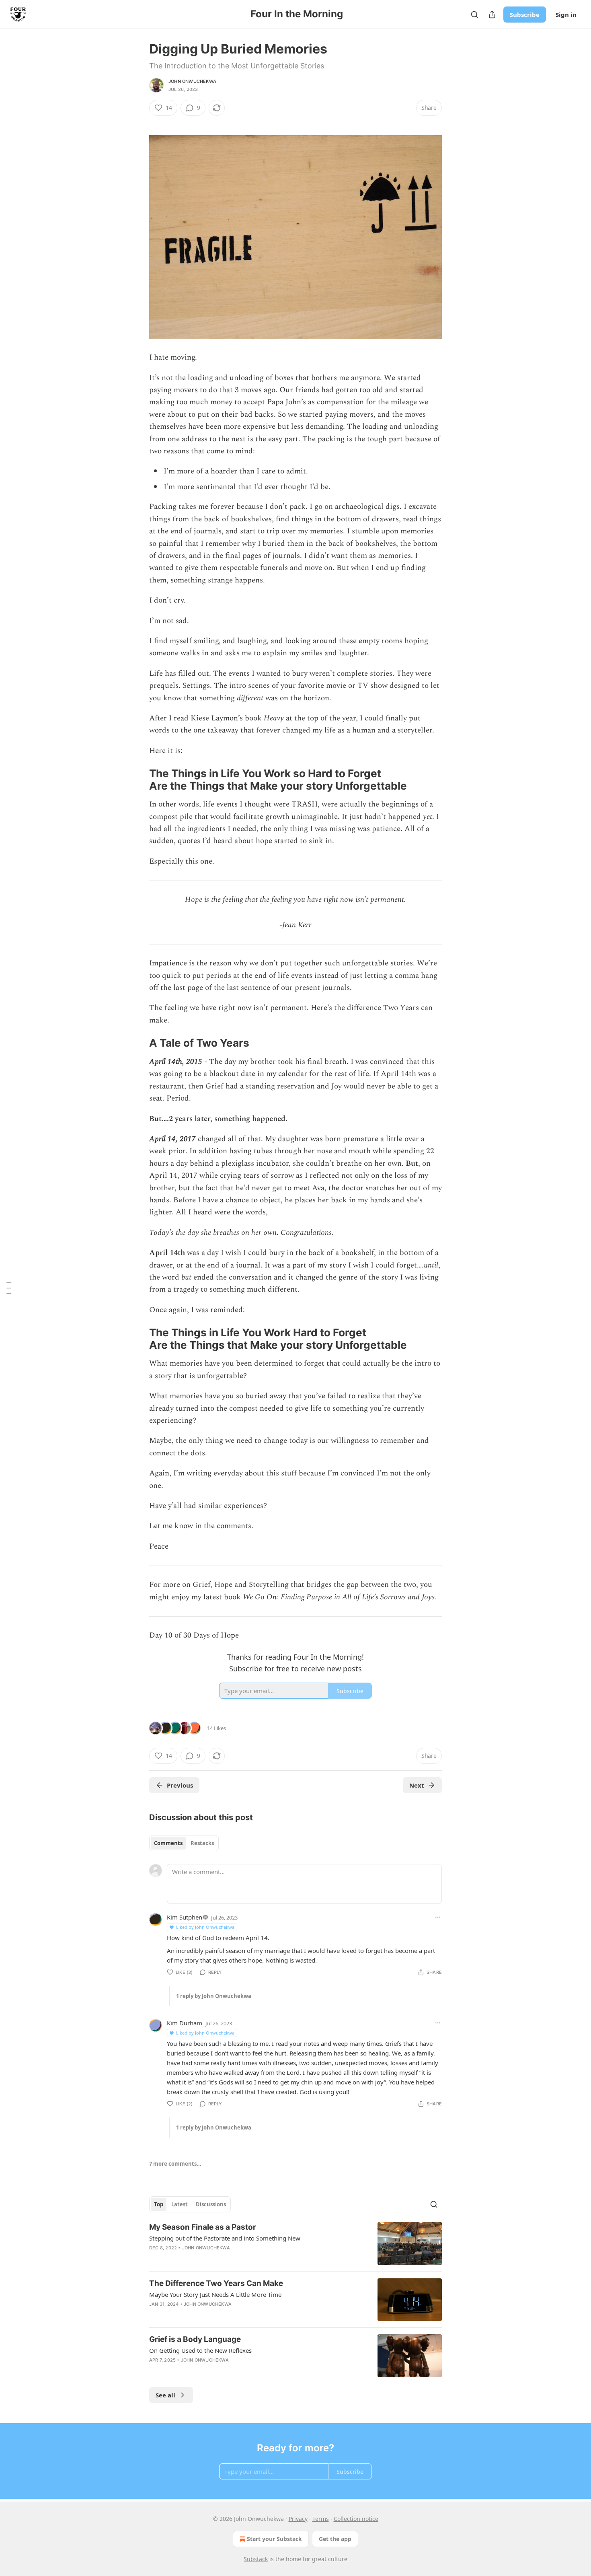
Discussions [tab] (211, 2204)
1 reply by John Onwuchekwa (214, 1996)
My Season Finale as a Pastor (203, 2227)
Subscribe (525, 14)
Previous (180, 1785)
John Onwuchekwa (192, 81)
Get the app (335, 2539)
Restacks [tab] (202, 1843)
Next (417, 1785)
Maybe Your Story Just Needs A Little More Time (215, 2294)
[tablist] (184, 1843)
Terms (321, 2519)
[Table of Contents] (9, 1288)
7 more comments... (175, 2164)
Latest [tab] (180, 2204)
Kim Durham (185, 2023)
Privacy (298, 2519)
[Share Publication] (492, 14)
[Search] (474, 14)
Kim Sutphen (185, 1917)
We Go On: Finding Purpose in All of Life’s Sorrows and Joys (339, 1597)
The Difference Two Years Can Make (216, 2283)
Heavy (274, 718)
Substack (256, 2559)
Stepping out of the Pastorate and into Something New (225, 2238)
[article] (295, 2244)
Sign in (566, 14)
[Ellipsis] (438, 1917)
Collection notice (356, 2519)
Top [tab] (159, 2204)
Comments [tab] (168, 1843)
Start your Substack (274, 2539)
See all (165, 2395)
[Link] (138, 780)
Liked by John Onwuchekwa (205, 1927)
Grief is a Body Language (195, 2339)
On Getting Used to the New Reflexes (200, 2350)
